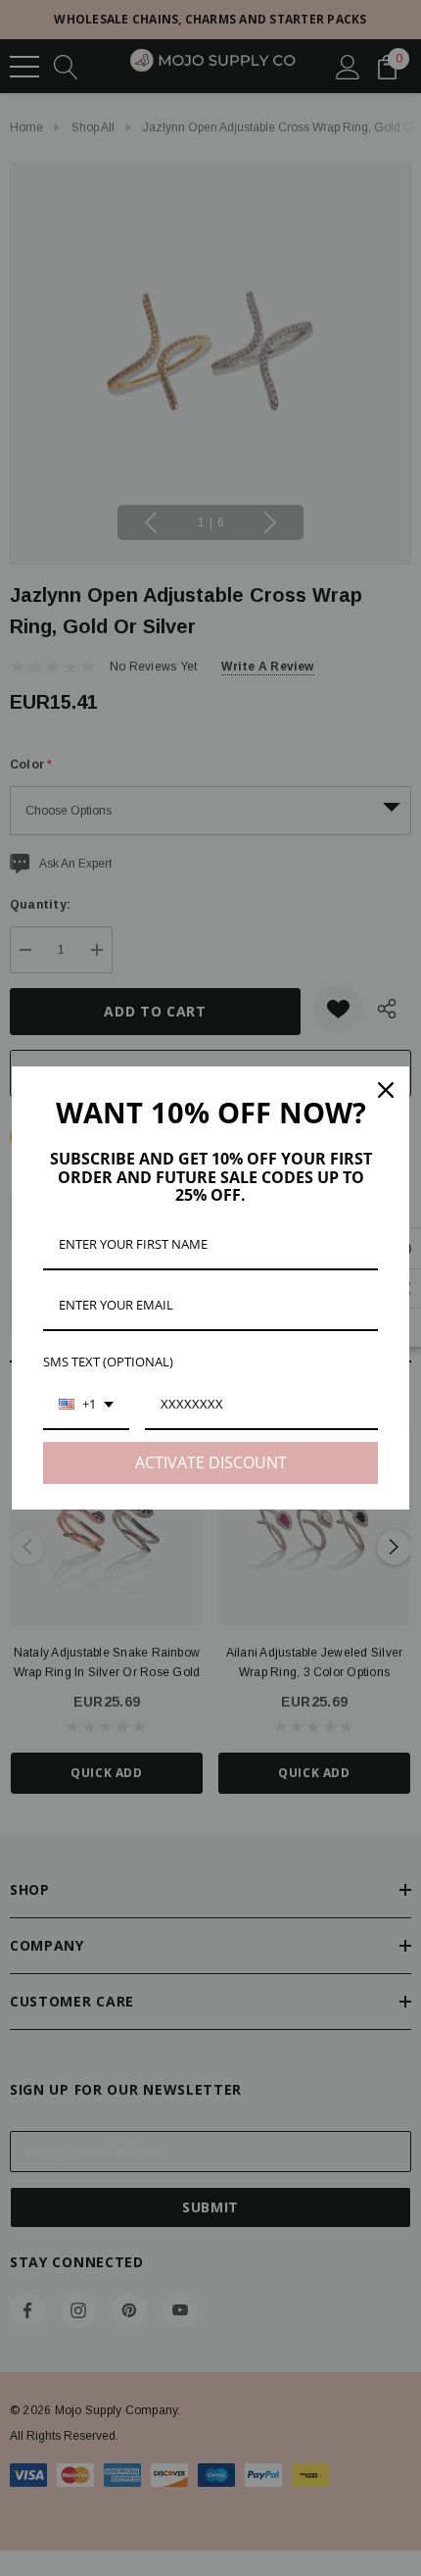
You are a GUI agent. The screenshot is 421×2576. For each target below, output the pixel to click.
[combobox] (86, 1406)
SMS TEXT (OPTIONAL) (108, 1362)
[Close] (386, 1090)
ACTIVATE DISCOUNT (211, 1462)
